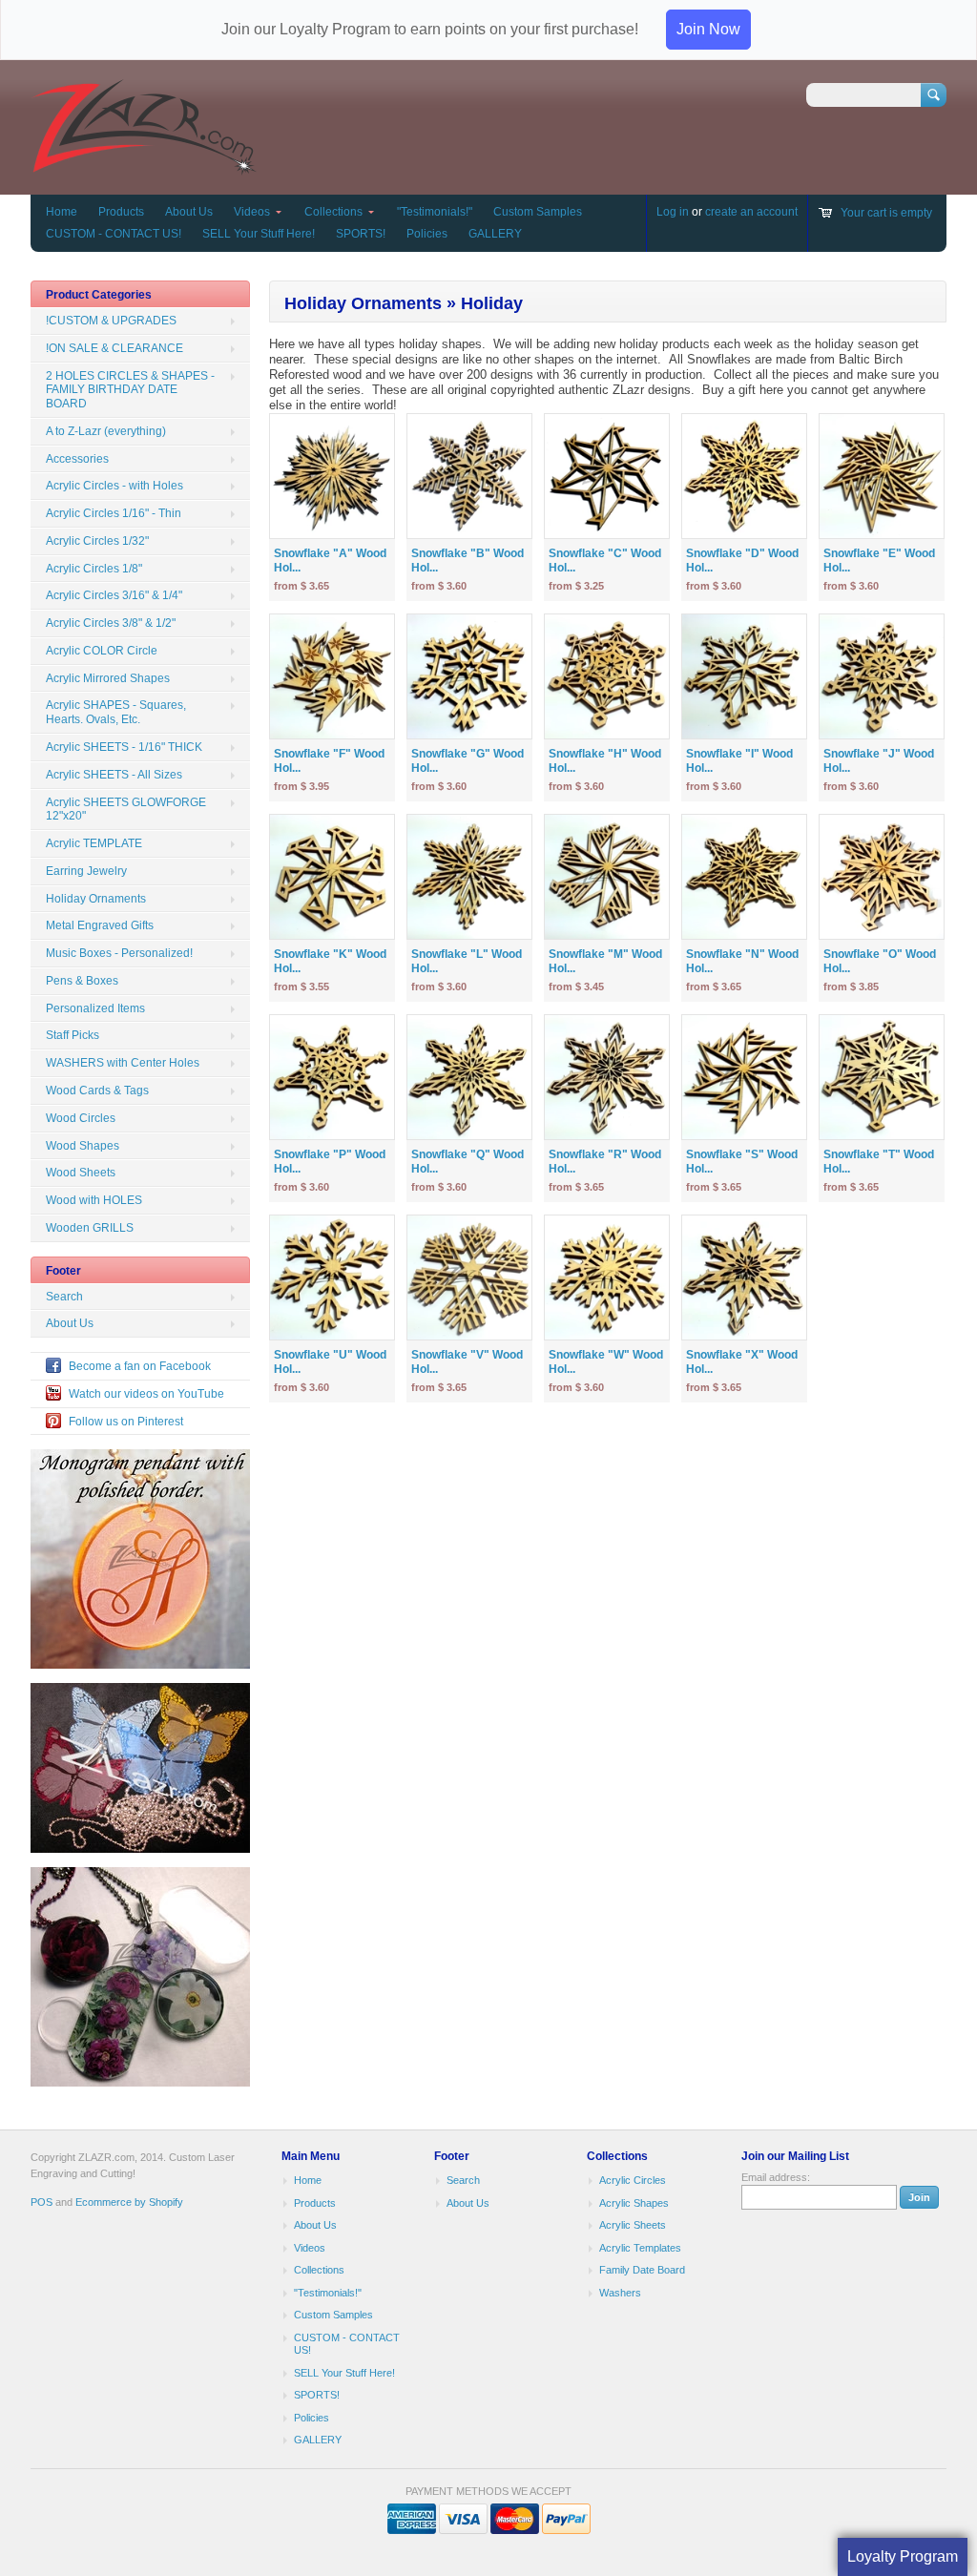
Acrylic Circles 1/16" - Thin (114, 513)
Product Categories (99, 295)
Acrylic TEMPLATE (94, 843)
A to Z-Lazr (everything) (106, 431)
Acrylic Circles (633, 2180)
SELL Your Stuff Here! (259, 234)
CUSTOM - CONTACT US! (114, 234)
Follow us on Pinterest (126, 1422)
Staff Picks (73, 1035)
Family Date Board (642, 2270)
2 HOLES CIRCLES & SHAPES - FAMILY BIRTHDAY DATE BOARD (130, 390)
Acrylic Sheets (633, 2225)
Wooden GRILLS (90, 1228)
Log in (673, 212)
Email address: (776, 2177)
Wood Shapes (83, 1146)
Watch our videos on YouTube (146, 1394)
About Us (189, 212)
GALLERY (495, 234)
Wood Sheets (81, 1173)
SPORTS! (361, 234)
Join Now (708, 29)
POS (42, 2202)
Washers (620, 2293)
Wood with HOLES (94, 1200)
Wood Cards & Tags (97, 1091)
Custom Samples (538, 212)
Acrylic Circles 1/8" (94, 569)
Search (64, 1297)
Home (62, 212)
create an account (751, 212)
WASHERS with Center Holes (123, 1063)
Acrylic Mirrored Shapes (108, 678)
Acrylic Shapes (634, 2203)
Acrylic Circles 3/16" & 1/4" (114, 595)
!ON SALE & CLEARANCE (114, 348)
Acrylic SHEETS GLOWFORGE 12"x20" (126, 810)
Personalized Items (95, 1008)
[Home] (144, 166)
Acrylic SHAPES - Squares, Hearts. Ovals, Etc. (116, 712)
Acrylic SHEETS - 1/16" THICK (124, 747)
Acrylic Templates (640, 2248)
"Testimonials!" (435, 212)
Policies (427, 234)
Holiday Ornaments (96, 899)
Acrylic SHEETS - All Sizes (114, 775)
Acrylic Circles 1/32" (97, 541)
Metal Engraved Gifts (100, 925)
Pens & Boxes (82, 981)
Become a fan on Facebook (140, 1366)
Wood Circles (81, 1118)
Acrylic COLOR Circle (102, 651)
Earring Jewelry (86, 871)
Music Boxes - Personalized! (119, 953)
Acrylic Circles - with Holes (114, 486)
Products (121, 212)
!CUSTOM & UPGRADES (111, 321)
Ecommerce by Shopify (129, 2202)
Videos (252, 212)
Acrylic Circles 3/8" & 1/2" (111, 623)
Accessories (77, 459)
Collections (333, 212)
